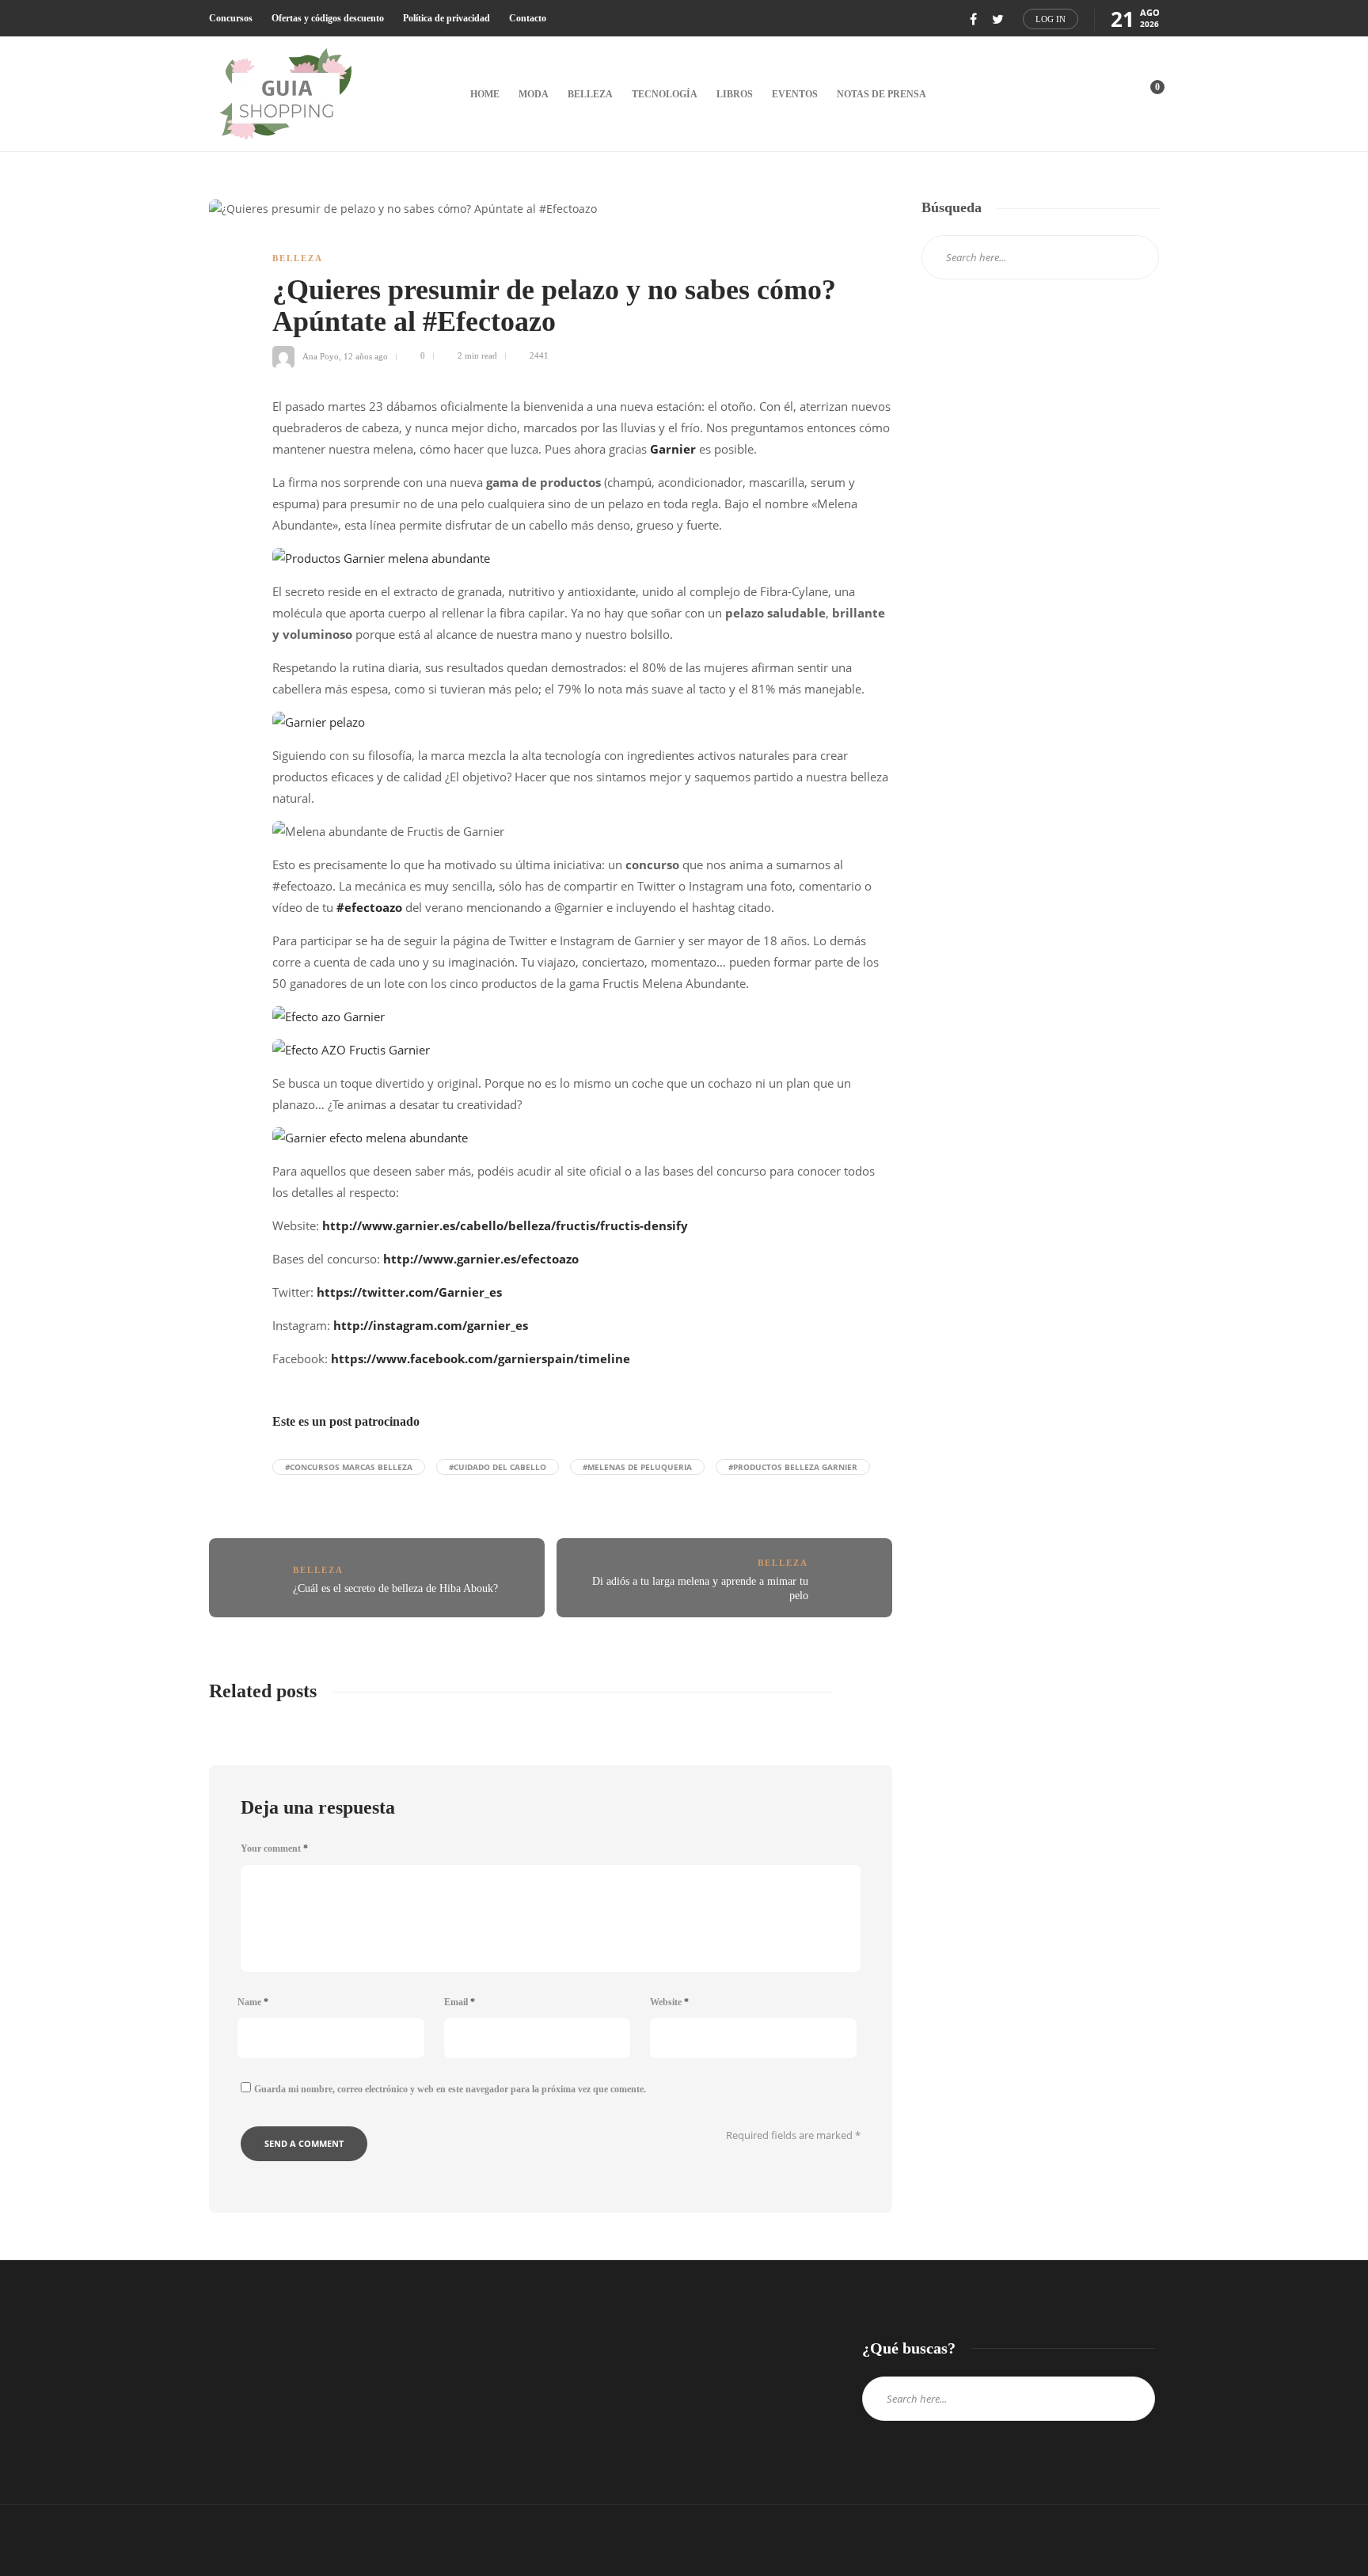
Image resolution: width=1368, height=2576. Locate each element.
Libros (735, 94)
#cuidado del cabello (498, 1467)
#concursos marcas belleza (349, 1467)
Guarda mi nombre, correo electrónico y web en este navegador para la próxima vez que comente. (450, 2089)
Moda (534, 94)
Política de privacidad (446, 18)
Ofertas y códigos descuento (328, 18)
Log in (1051, 19)
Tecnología (665, 94)
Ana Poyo (321, 355)
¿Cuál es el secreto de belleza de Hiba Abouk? (395, 1588)
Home (485, 94)
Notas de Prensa (882, 94)
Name (253, 2002)
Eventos (795, 94)
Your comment (274, 1848)
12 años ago (366, 355)
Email (460, 2002)
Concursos (231, 18)
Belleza (590, 94)
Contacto (528, 18)
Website (669, 2002)
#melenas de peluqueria (637, 1467)
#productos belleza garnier (793, 1467)
